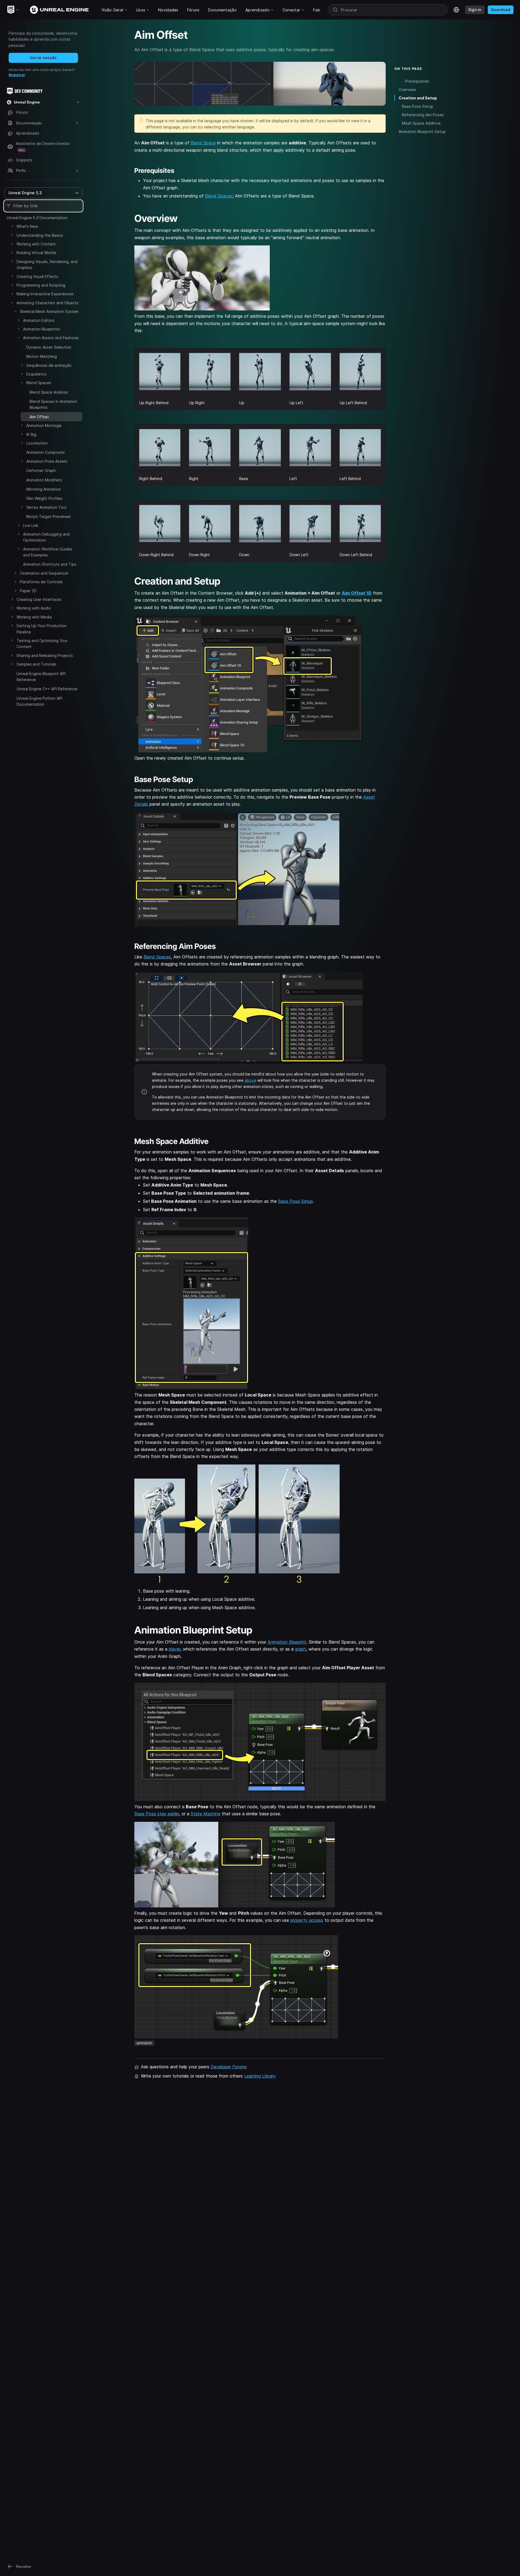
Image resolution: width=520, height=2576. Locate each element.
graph (300, 1649)
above (250, 1080)
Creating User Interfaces (39, 599)
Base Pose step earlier (157, 1814)
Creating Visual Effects (37, 276)
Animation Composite (45, 452)
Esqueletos (36, 374)
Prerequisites (417, 81)
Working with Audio (34, 608)
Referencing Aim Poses (423, 115)
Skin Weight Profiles (44, 498)
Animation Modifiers (44, 480)
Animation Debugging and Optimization (46, 537)
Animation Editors (39, 320)
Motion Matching (42, 356)
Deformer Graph (41, 470)
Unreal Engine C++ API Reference (47, 689)
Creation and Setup (418, 98)
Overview (407, 90)
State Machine (206, 1814)
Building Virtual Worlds (36, 253)
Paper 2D (28, 591)
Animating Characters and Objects (48, 303)
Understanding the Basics (40, 235)
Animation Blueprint (287, 1642)
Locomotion (37, 443)
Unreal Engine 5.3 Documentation (37, 218)
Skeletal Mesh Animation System (49, 311)
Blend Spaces (39, 383)
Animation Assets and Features (51, 338)
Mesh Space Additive (421, 123)
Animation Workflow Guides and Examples (48, 552)
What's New (27, 226)
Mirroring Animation (44, 489)
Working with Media (34, 617)
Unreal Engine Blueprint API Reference (41, 677)
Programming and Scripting (41, 285)
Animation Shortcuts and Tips (50, 564)
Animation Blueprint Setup (422, 132)
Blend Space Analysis (49, 392)
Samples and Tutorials (36, 664)
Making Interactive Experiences (45, 294)
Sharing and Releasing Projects (45, 655)
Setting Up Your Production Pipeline (42, 629)
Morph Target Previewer (49, 516)
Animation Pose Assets (47, 461)
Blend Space (203, 143)
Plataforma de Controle (41, 582)
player (175, 1649)
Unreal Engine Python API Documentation (39, 701)
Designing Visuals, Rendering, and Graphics (47, 265)
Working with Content (36, 244)
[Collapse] (12, 303)
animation (144, 2043)
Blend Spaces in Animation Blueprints (53, 404)
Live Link (31, 525)
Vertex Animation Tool (46, 507)
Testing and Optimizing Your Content (42, 644)
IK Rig (31, 434)
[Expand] (12, 226)
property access (307, 1920)
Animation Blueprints (41, 329)
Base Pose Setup (295, 1201)
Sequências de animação (49, 365)
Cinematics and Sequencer (44, 573)
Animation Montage (44, 425)
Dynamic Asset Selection (49, 347)
